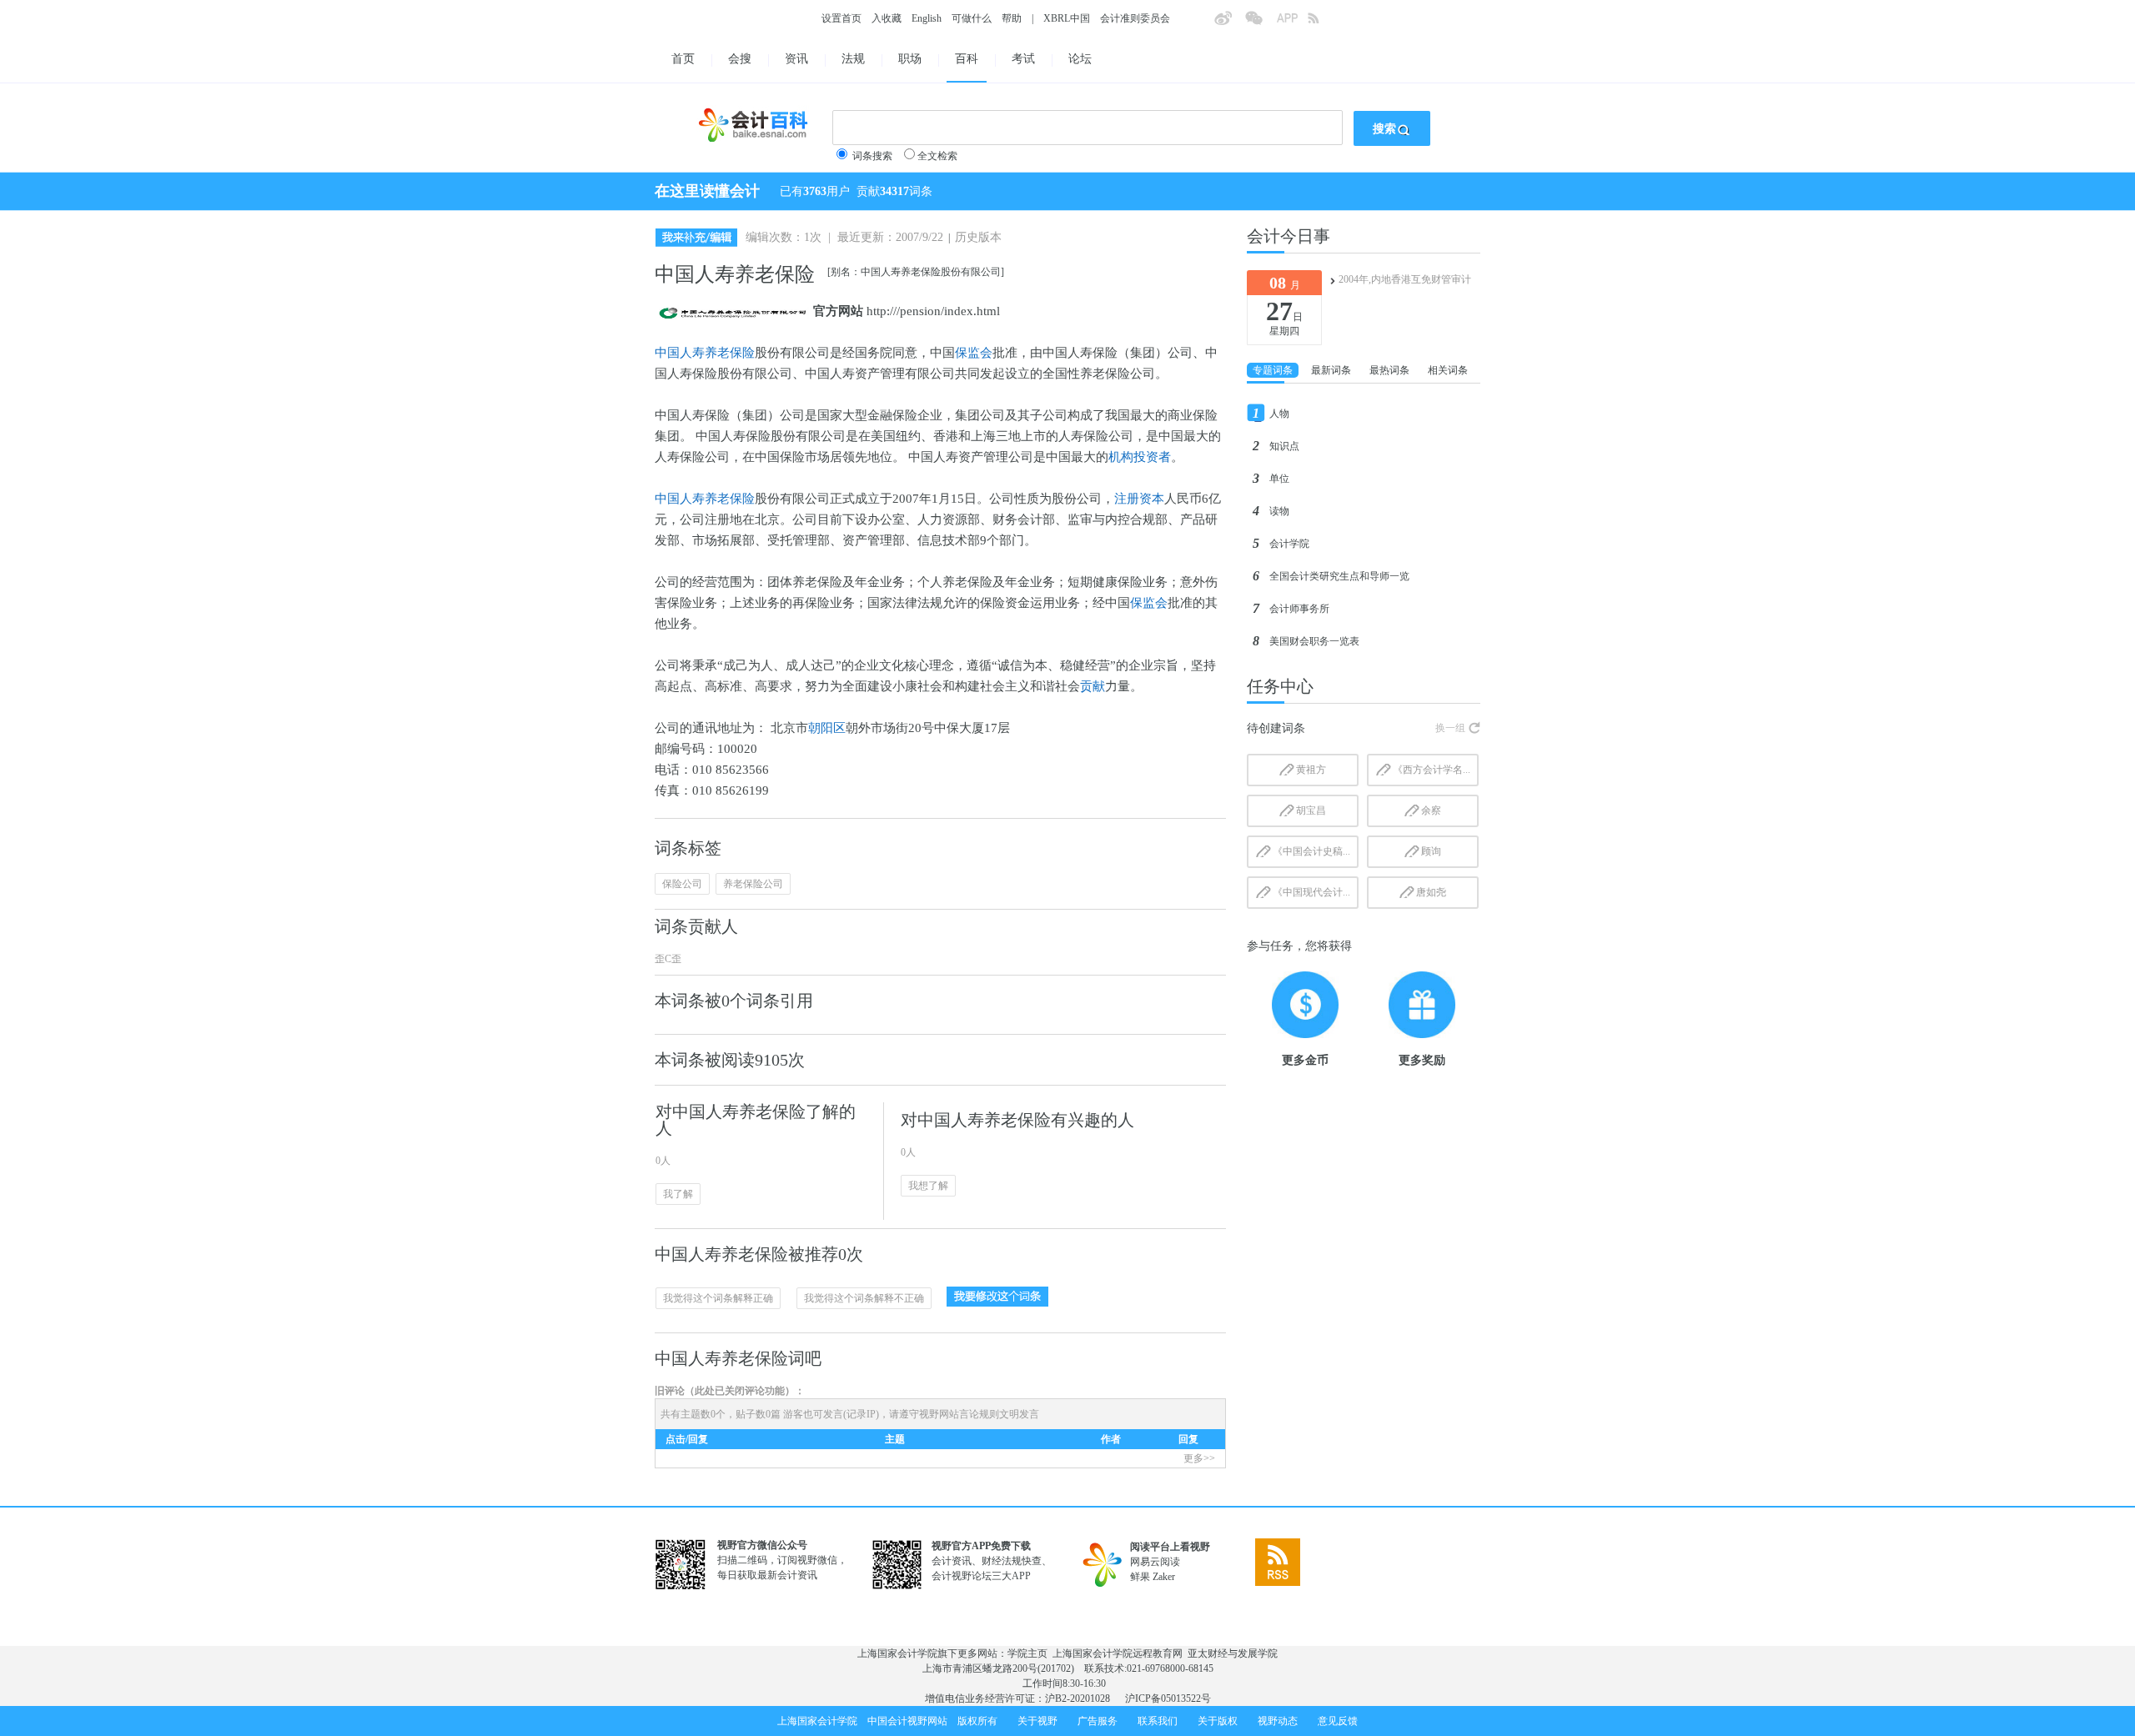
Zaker (1164, 1577)
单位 (1279, 479)
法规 (853, 59)
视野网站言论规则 (959, 1414)
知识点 (1284, 446)
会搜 (740, 59)
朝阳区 (827, 728)
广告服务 (1098, 1721)
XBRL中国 (1067, 18)
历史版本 (978, 237)
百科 (967, 59)
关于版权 (1218, 1721)
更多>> (1199, 1458)
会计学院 (1289, 544)
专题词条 (1273, 370)
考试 (1023, 59)
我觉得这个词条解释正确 (718, 1298)
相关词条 (1448, 370)
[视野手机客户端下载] (1292, 23)
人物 (1279, 414)
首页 (683, 59)
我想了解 (928, 1186)
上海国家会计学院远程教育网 (1118, 1653)
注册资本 (1139, 499)
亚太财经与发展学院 (1233, 1653)
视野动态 (1278, 1721)
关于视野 (1037, 1721)
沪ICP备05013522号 (1168, 1698)
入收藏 (887, 18)
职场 (910, 59)
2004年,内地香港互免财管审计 (1405, 279)
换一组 (1450, 728)
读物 (1279, 511)
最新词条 (1331, 370)
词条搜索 (872, 156)
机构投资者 (1140, 457)
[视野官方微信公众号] (1260, 23)
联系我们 (1158, 1721)
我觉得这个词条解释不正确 (864, 1298)
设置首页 (841, 18)
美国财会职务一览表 (1314, 641)
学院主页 (1027, 1653)
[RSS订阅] (1323, 23)
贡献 (1093, 686)
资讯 (796, 59)
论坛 (1080, 59)
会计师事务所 (1299, 609)
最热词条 (1389, 370)
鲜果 (1140, 1577)
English (927, 18)
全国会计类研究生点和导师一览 (1339, 576)
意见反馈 (1338, 1721)
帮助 (1012, 18)
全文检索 (937, 156)
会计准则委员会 (1135, 18)
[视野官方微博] (1229, 23)
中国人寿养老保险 (705, 353)
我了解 (678, 1194)
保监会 (974, 353)
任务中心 (1280, 686)
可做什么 (972, 18)
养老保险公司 (753, 884)
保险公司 (682, 884)
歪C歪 (668, 959)
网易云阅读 (1155, 1562)
